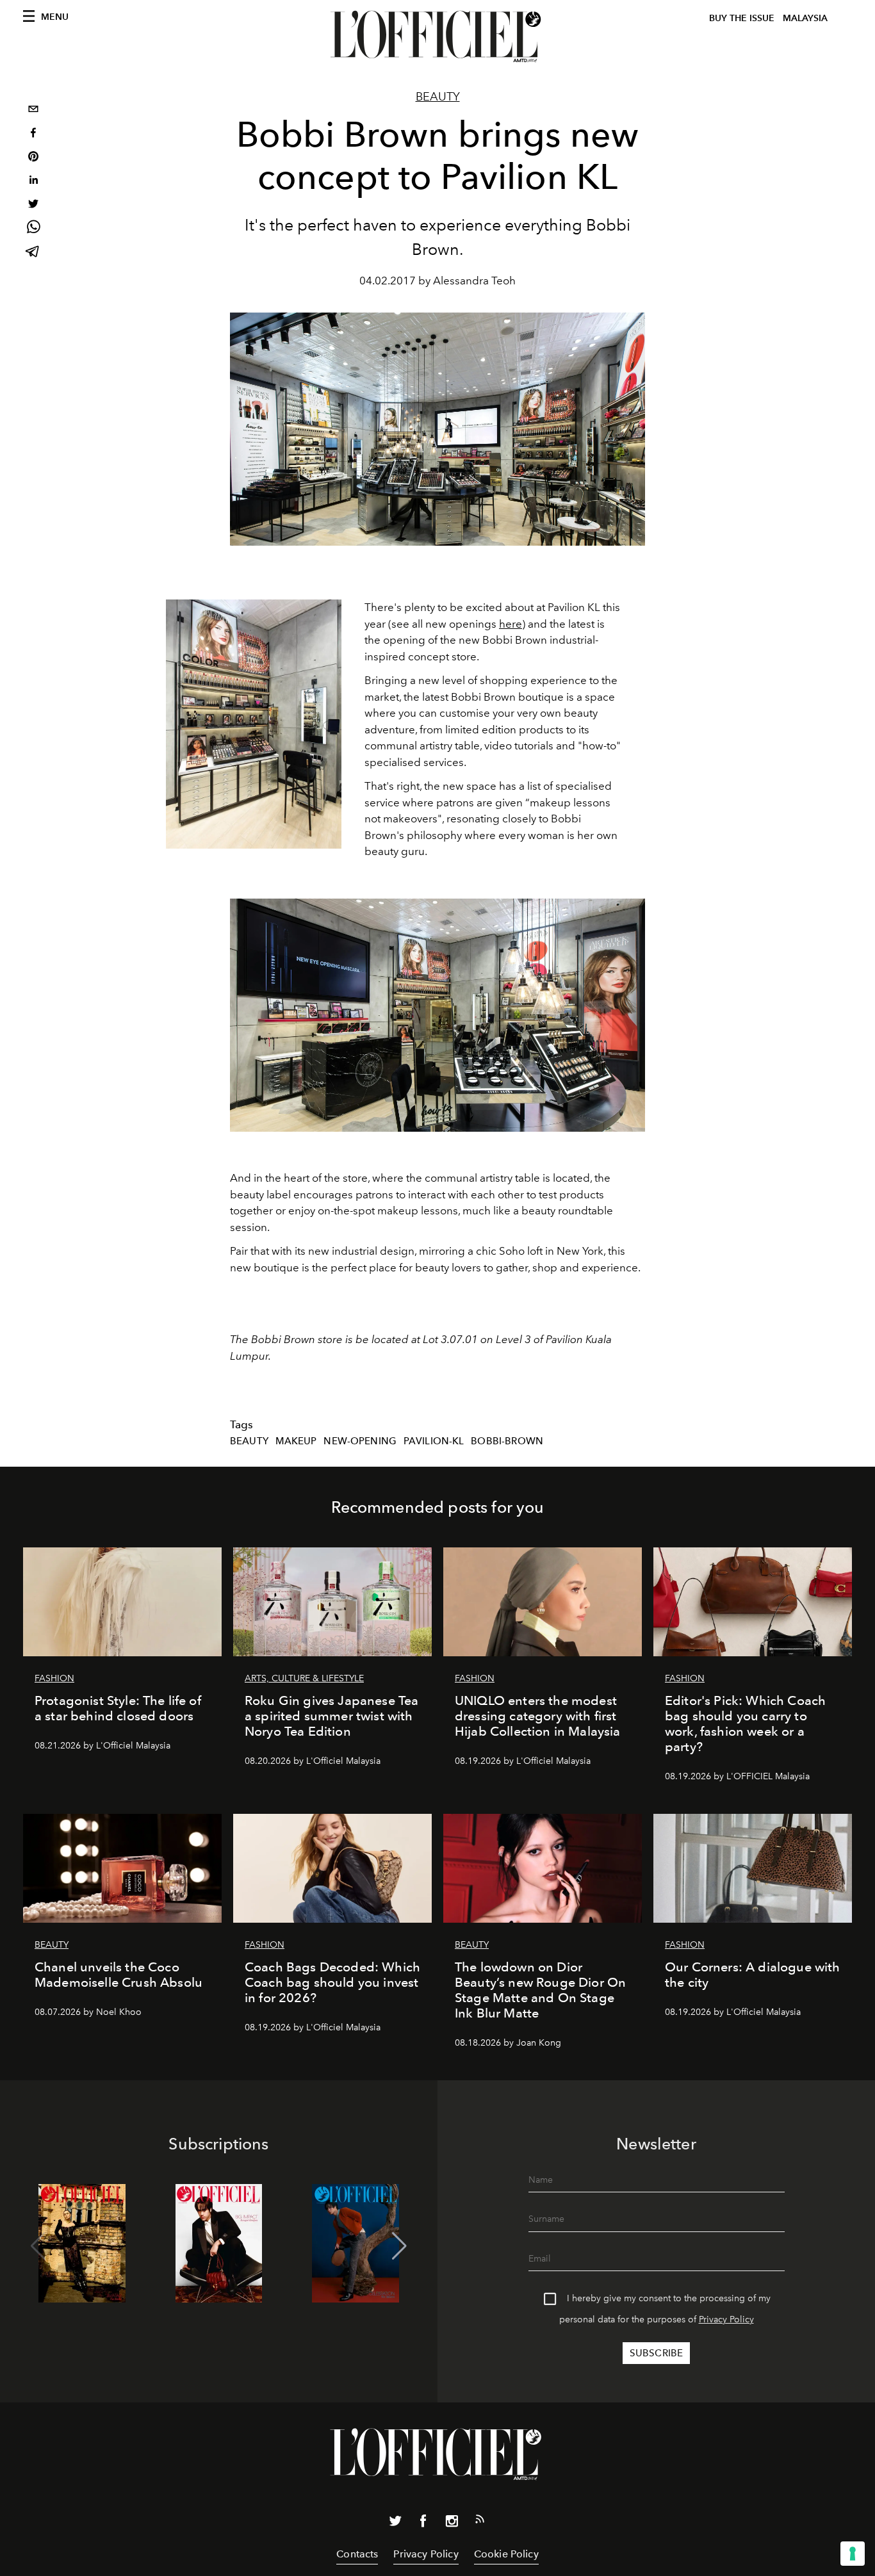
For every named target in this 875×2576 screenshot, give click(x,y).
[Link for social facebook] (423, 2523)
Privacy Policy (726, 2319)
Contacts (357, 2554)
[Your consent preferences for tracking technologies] (853, 2554)
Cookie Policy (506, 2554)
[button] (399, 2246)
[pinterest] (33, 158)
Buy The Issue (742, 18)
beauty (249, 1441)
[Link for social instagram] (452, 2523)
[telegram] (33, 253)
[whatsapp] (33, 229)
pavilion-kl (434, 1441)
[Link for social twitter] (395, 2523)
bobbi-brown (507, 1441)
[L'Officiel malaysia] (437, 37)
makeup (296, 1441)
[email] (33, 110)
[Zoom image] (254, 724)
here (511, 624)
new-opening (360, 1441)
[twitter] (33, 205)
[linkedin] (33, 182)
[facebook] (33, 134)
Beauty (438, 97)
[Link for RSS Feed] (480, 2522)
